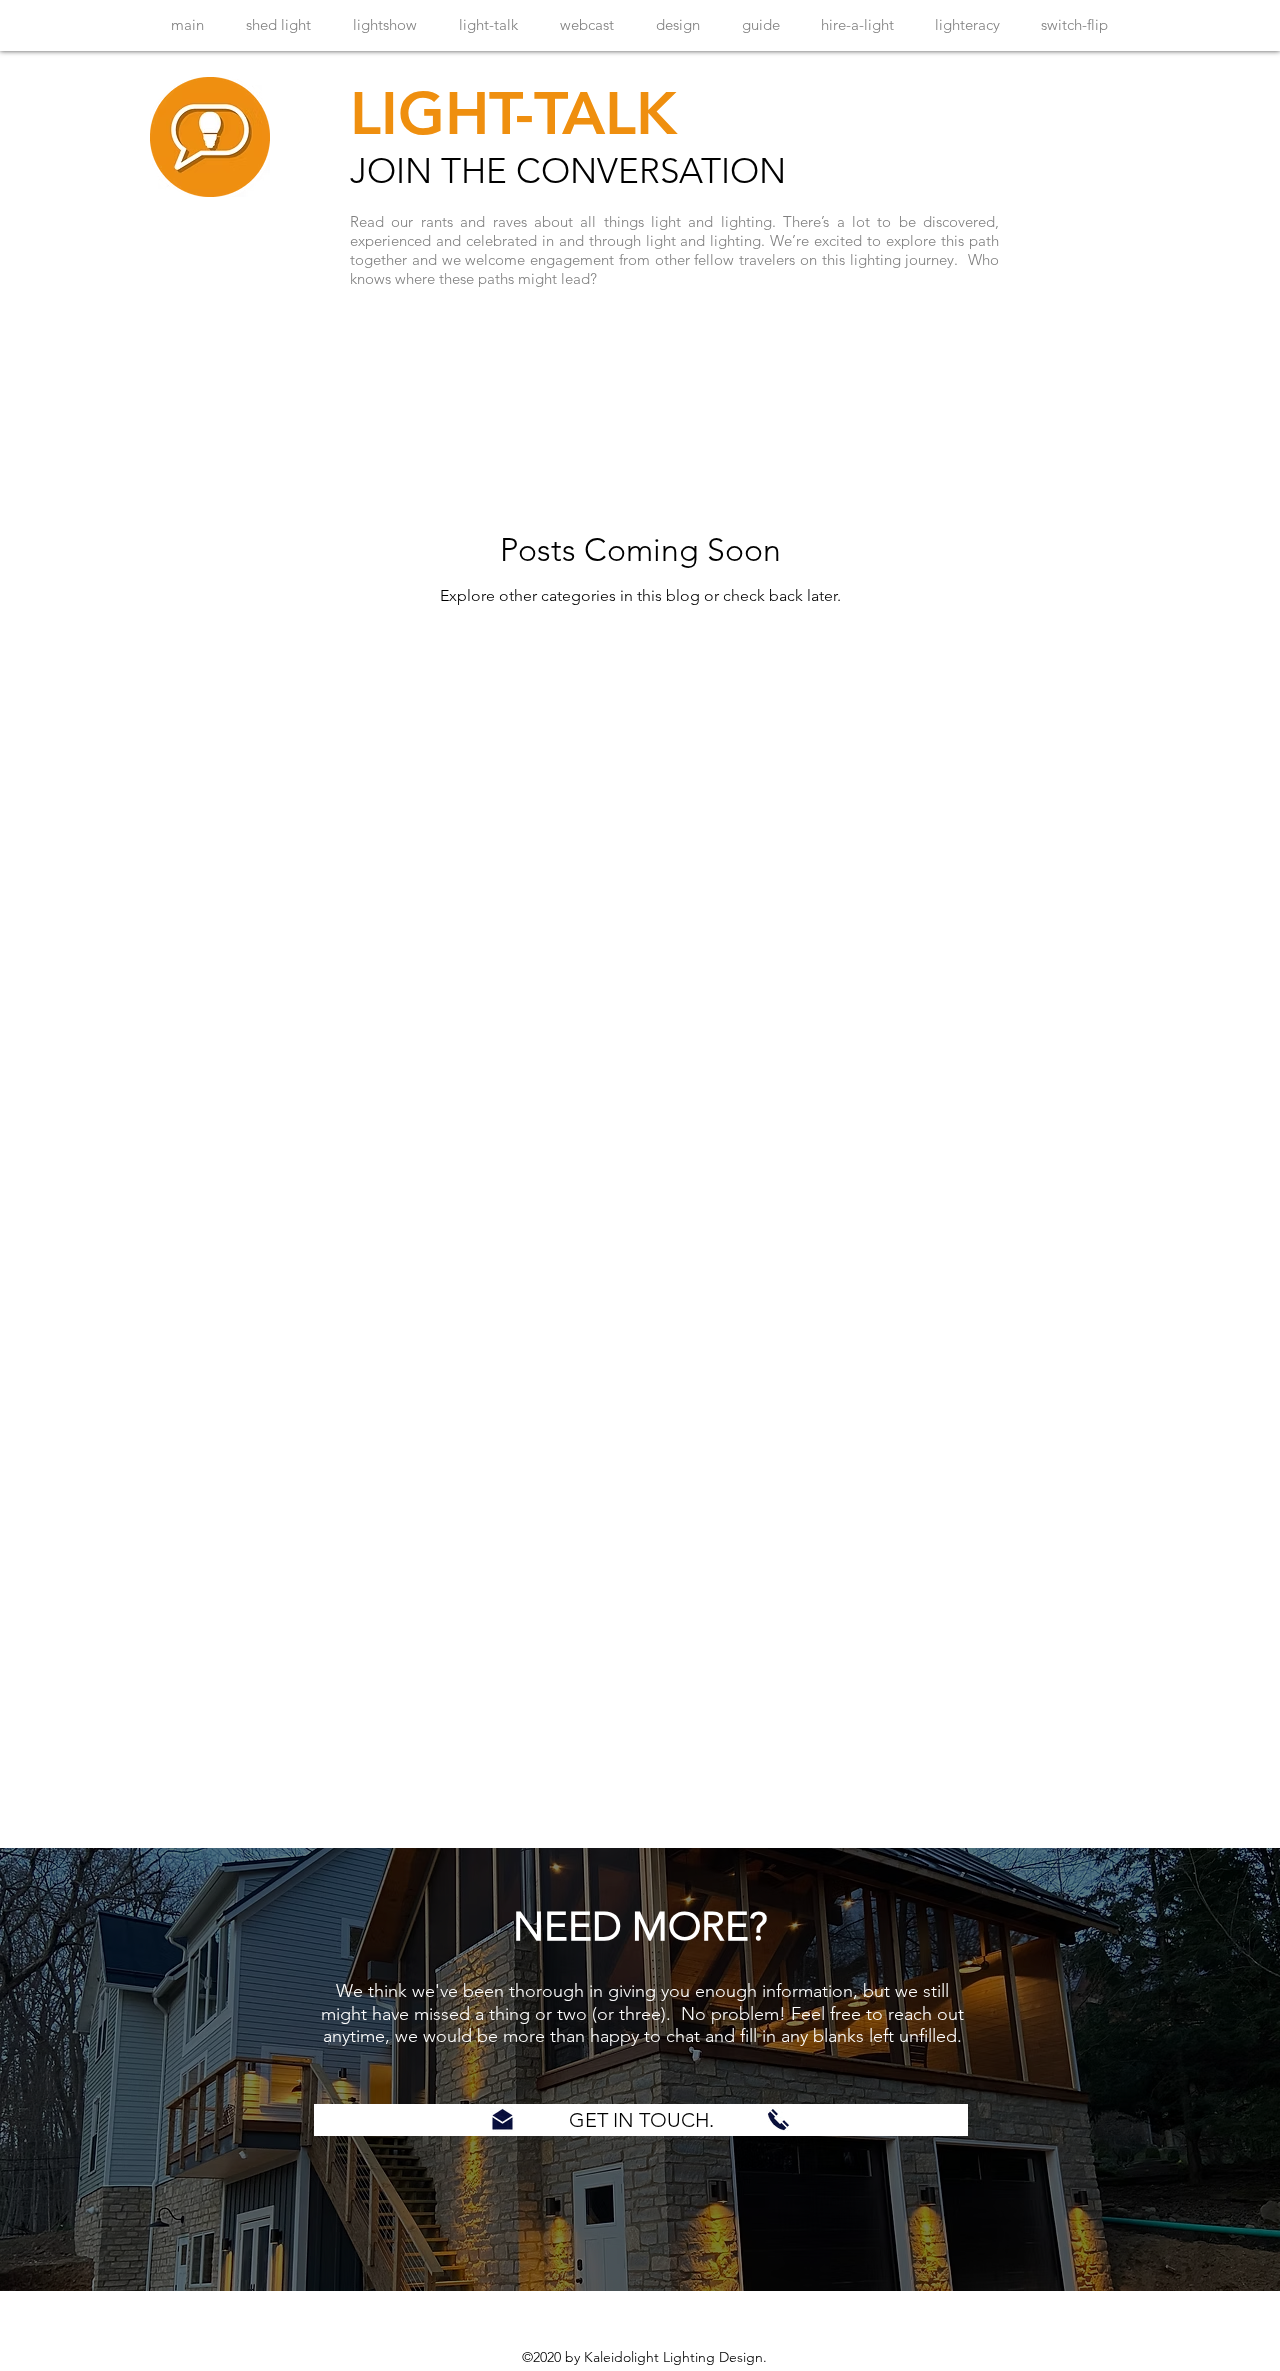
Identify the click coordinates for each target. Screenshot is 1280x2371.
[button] (641, 2120)
